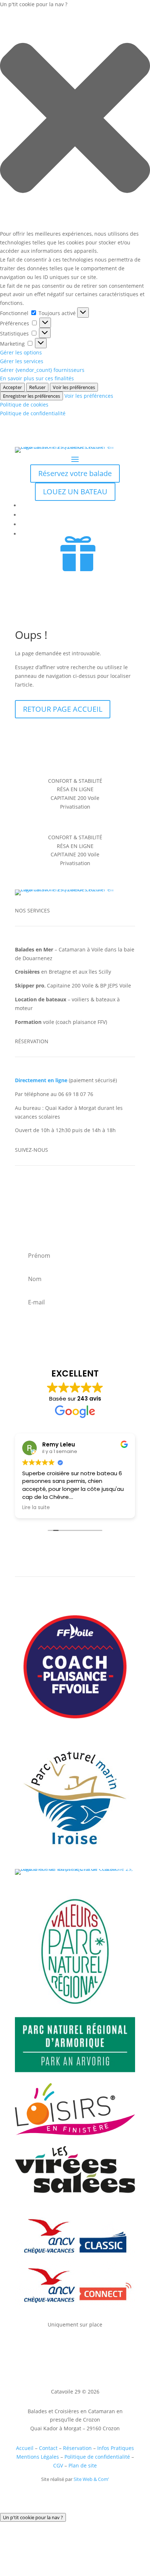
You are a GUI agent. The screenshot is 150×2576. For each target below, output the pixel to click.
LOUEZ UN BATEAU (75, 492)
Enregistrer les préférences (31, 396)
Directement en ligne (41, 1080)
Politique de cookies (24, 405)
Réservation (77, 2448)
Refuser (37, 387)
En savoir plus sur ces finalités (37, 378)
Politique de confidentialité (33, 413)
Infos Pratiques (116, 2448)
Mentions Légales (38, 2457)
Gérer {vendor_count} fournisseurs (42, 370)
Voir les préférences (74, 387)
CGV (58, 2465)
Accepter (12, 387)
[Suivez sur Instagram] (35, 1190)
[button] (75, 119)
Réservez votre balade (75, 473)
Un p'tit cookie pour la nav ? (33, 2517)
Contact (48, 2448)
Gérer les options (21, 352)
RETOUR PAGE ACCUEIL (63, 709)
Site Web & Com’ (91, 2479)
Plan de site (83, 2465)
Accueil (25, 2448)
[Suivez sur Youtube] (50, 1190)
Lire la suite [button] (36, 1508)
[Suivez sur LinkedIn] (64, 1190)
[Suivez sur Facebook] (21, 1190)
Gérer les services (22, 361)
